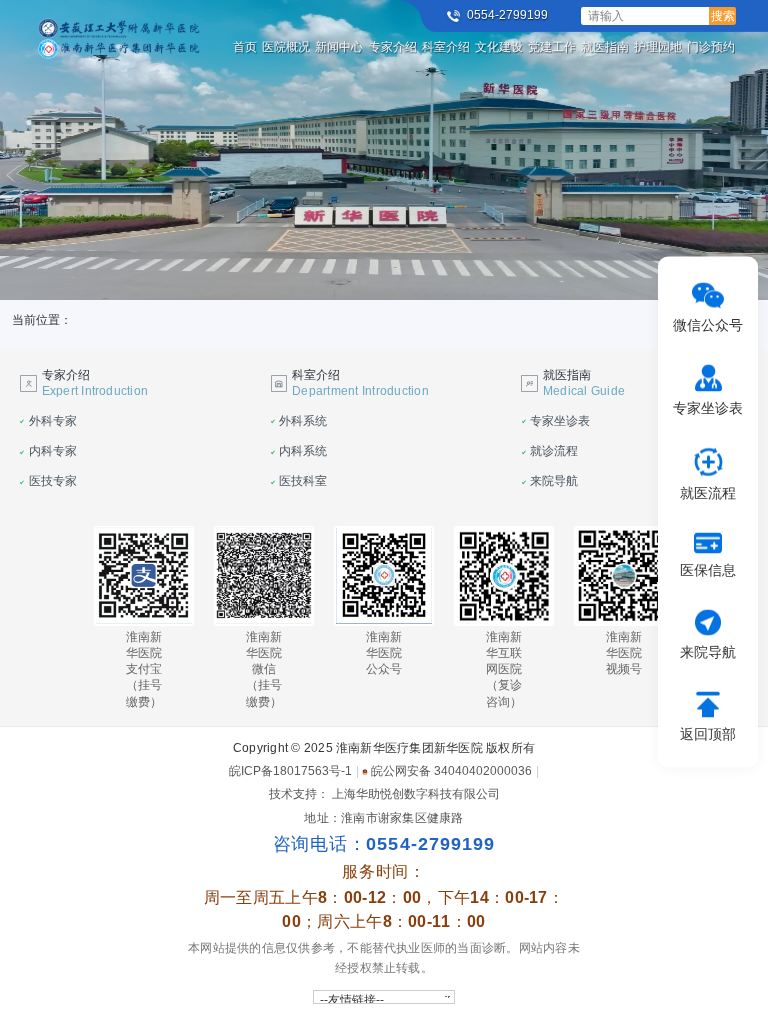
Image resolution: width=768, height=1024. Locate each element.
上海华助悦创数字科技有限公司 (416, 794)
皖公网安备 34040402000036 (451, 771)
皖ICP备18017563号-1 (290, 771)
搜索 (723, 16)
